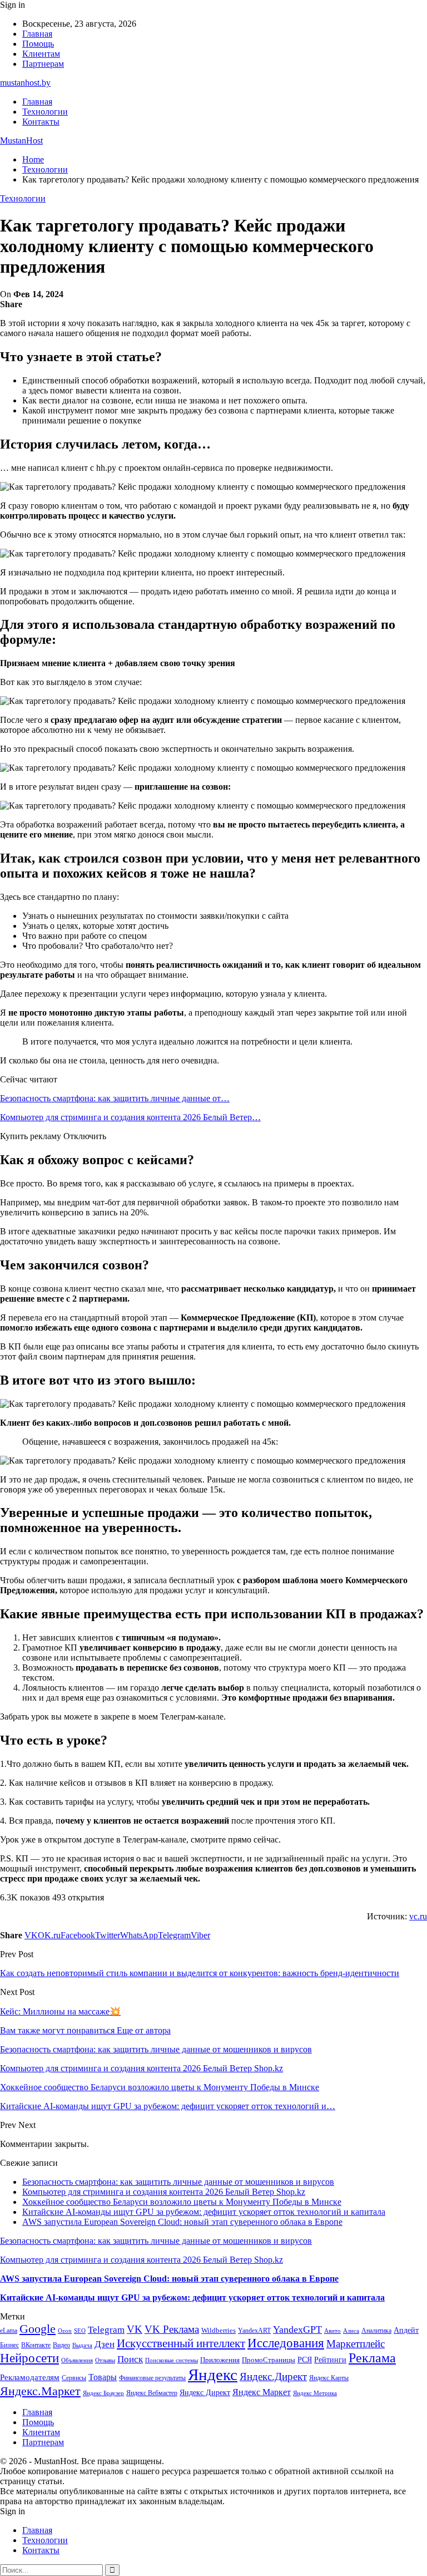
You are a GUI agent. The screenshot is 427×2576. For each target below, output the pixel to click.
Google (38, 2329)
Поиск (130, 2359)
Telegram (106, 2330)
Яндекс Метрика (315, 2393)
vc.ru (418, 1916)
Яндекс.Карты (329, 2378)
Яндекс (213, 2375)
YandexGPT (297, 2329)
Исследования (286, 2343)
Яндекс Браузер (103, 2393)
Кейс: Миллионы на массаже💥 (60, 2011)
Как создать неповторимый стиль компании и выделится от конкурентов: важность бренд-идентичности (200, 1973)
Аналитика (376, 2331)
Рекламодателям (30, 2377)
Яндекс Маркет (262, 2392)
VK (135, 2329)
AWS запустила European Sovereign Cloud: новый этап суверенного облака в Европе (182, 2222)
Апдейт (406, 2330)
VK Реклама (172, 2329)
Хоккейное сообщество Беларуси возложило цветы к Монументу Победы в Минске (182, 2202)
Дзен (105, 2344)
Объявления (77, 2360)
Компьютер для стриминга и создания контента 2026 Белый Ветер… (130, 1117)
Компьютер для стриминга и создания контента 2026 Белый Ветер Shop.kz (164, 2192)
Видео (61, 2345)
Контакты (41, 122)
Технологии (45, 112)
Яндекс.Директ (273, 2376)
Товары (103, 2377)
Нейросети (29, 2358)
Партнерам (43, 64)
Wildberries (219, 2331)
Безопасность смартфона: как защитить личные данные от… (115, 1098)
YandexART (254, 2331)
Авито (332, 2331)
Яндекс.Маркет (40, 2391)
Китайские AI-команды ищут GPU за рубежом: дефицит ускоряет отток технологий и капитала (204, 2212)
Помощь (38, 44)
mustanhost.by (25, 83)
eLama (9, 2331)
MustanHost (21, 141)
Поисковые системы (172, 2360)
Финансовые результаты (152, 2378)
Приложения (220, 2360)
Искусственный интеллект (181, 2343)
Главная (37, 34)
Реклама (372, 2358)
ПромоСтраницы (269, 2360)
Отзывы (105, 2360)
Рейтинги (330, 2360)
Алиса (351, 2331)
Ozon (65, 2331)
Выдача (82, 2345)
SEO (80, 2331)
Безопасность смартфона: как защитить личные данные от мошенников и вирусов (178, 2182)
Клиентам (41, 54)
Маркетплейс (356, 2344)
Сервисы (74, 2378)
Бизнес (9, 2345)
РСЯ (305, 2360)
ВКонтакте (36, 2345)
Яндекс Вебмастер (152, 2393)
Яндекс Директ (205, 2393)
